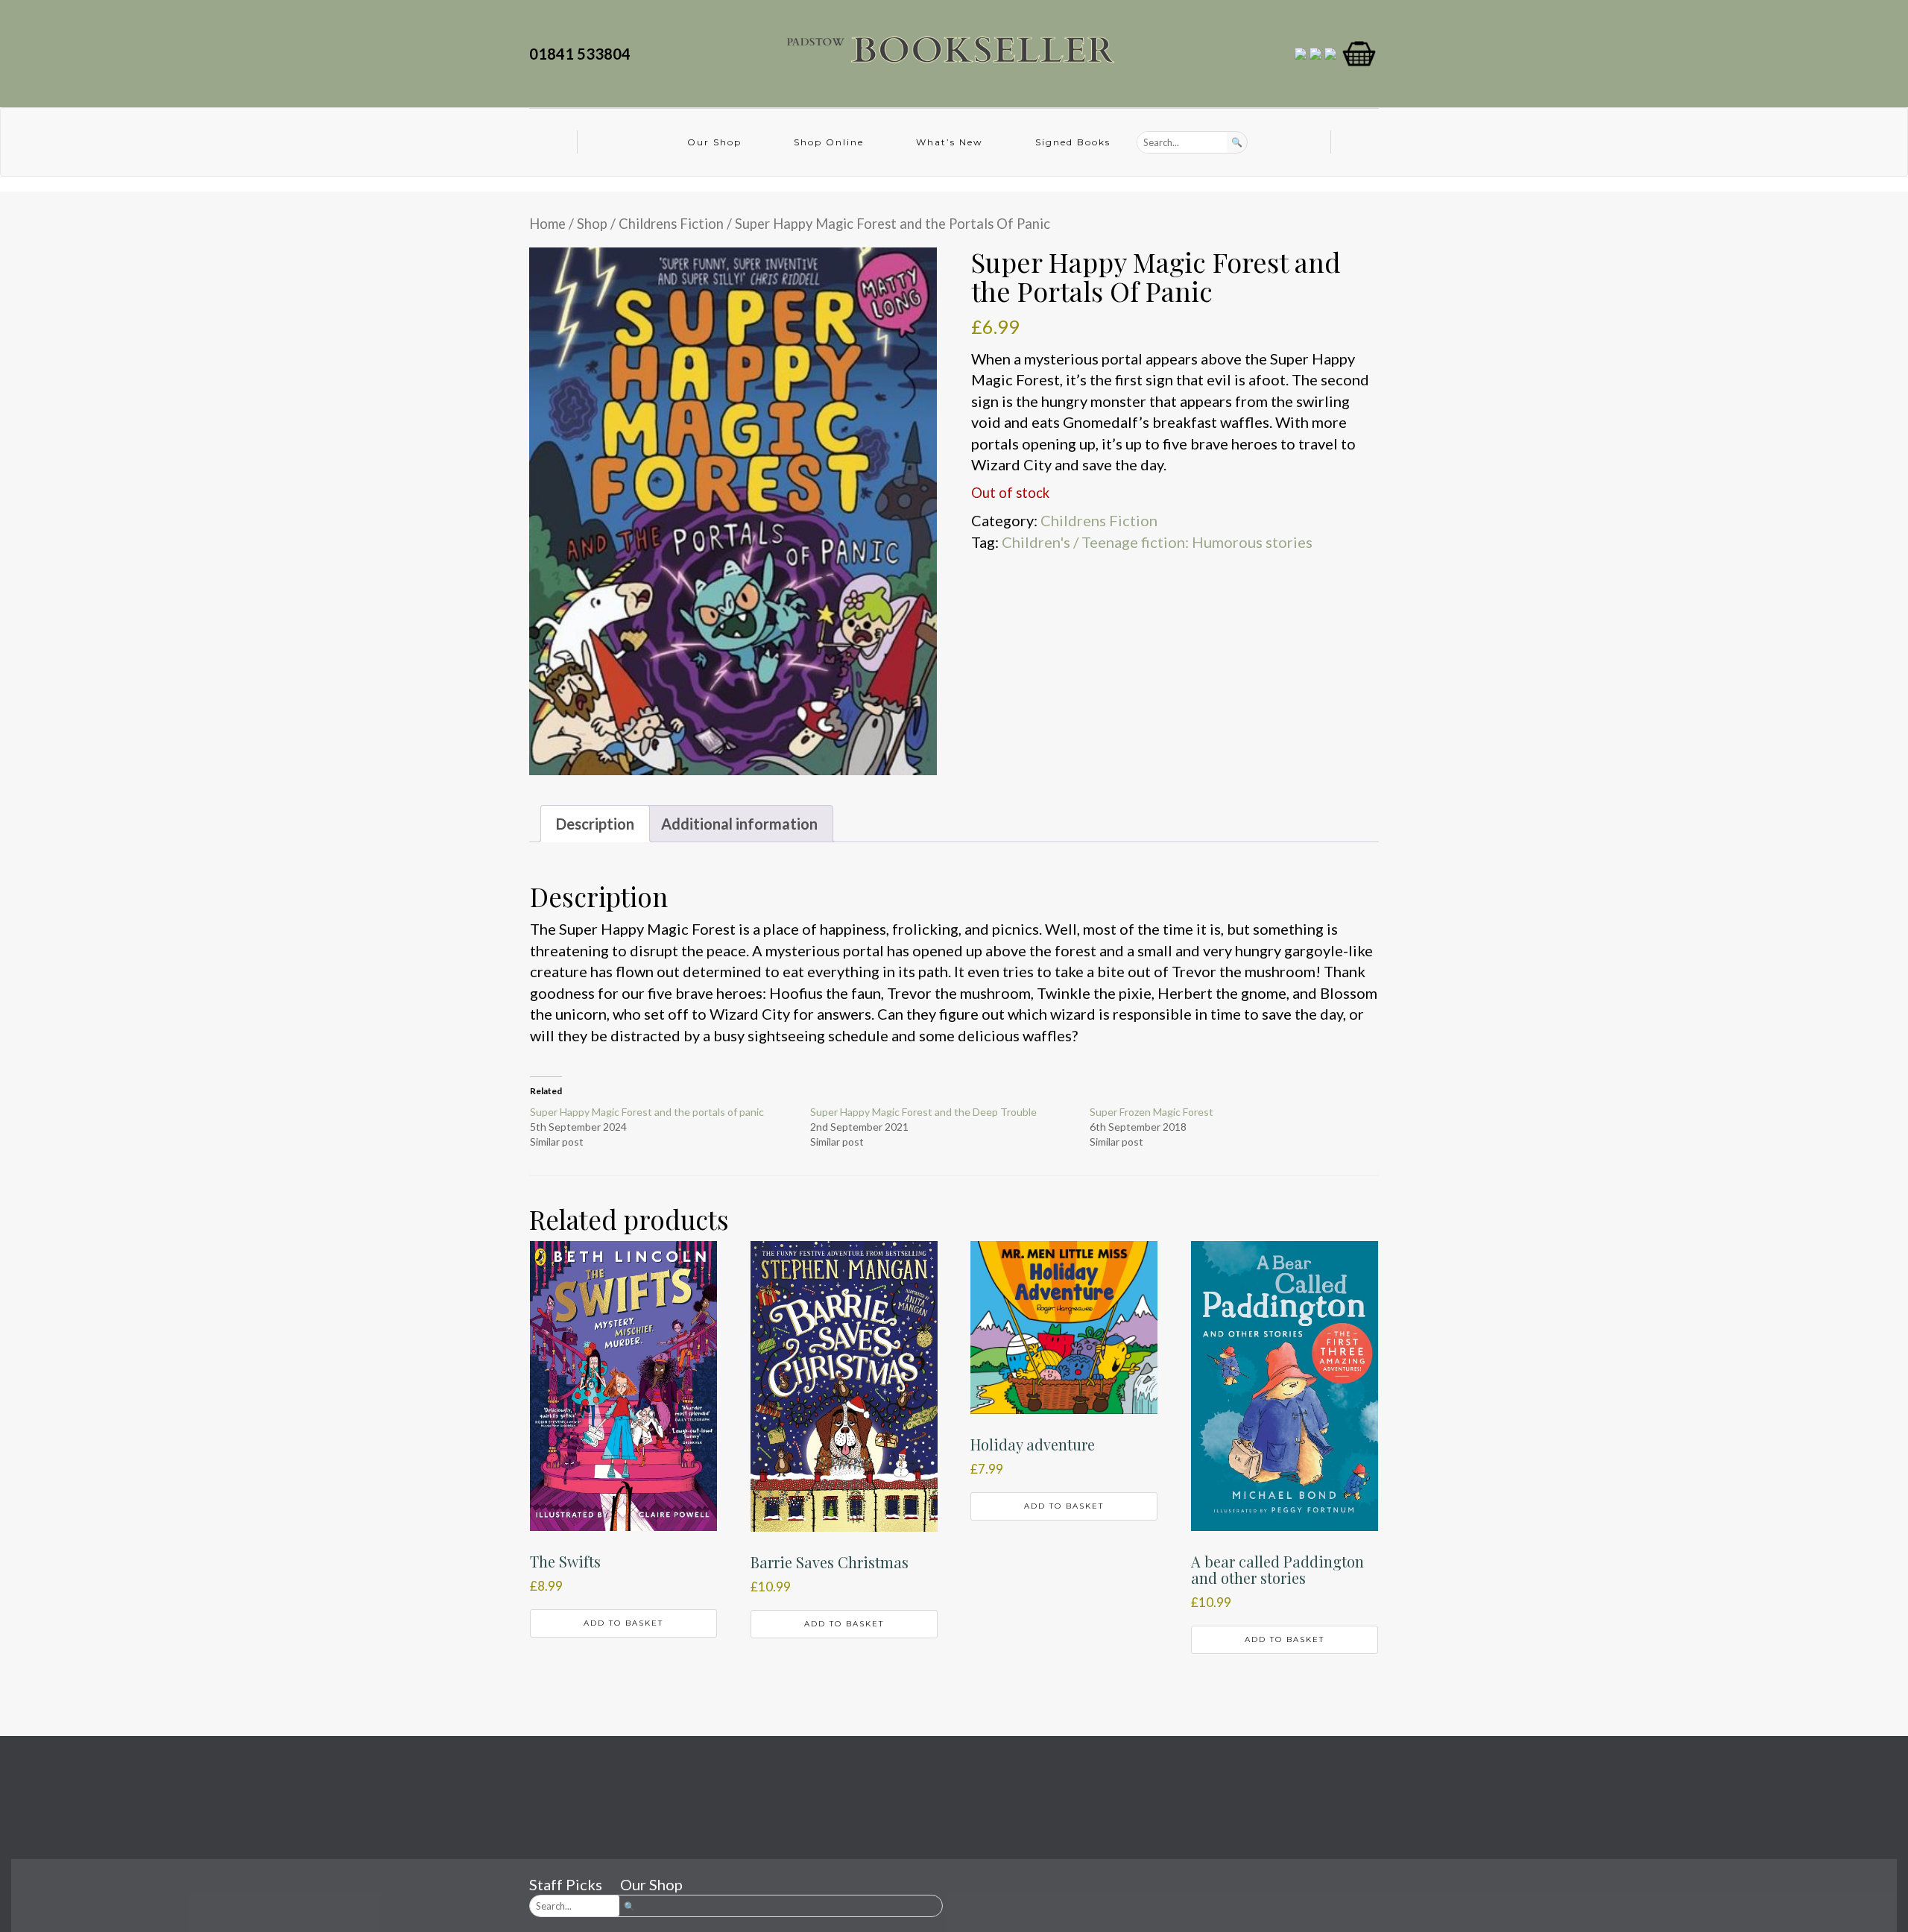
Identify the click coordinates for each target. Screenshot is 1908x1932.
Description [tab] (595, 824)
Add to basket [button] (623, 1623)
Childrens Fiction (671, 224)
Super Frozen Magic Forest (1152, 1112)
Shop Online (829, 142)
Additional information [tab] (739, 824)
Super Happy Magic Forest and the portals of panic (647, 1112)
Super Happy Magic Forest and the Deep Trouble (923, 1112)
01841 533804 (583, 54)
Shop (592, 224)
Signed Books (1073, 142)
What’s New (950, 142)
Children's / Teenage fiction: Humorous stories (1157, 542)
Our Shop (714, 142)
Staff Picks (566, 1884)
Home (547, 224)
